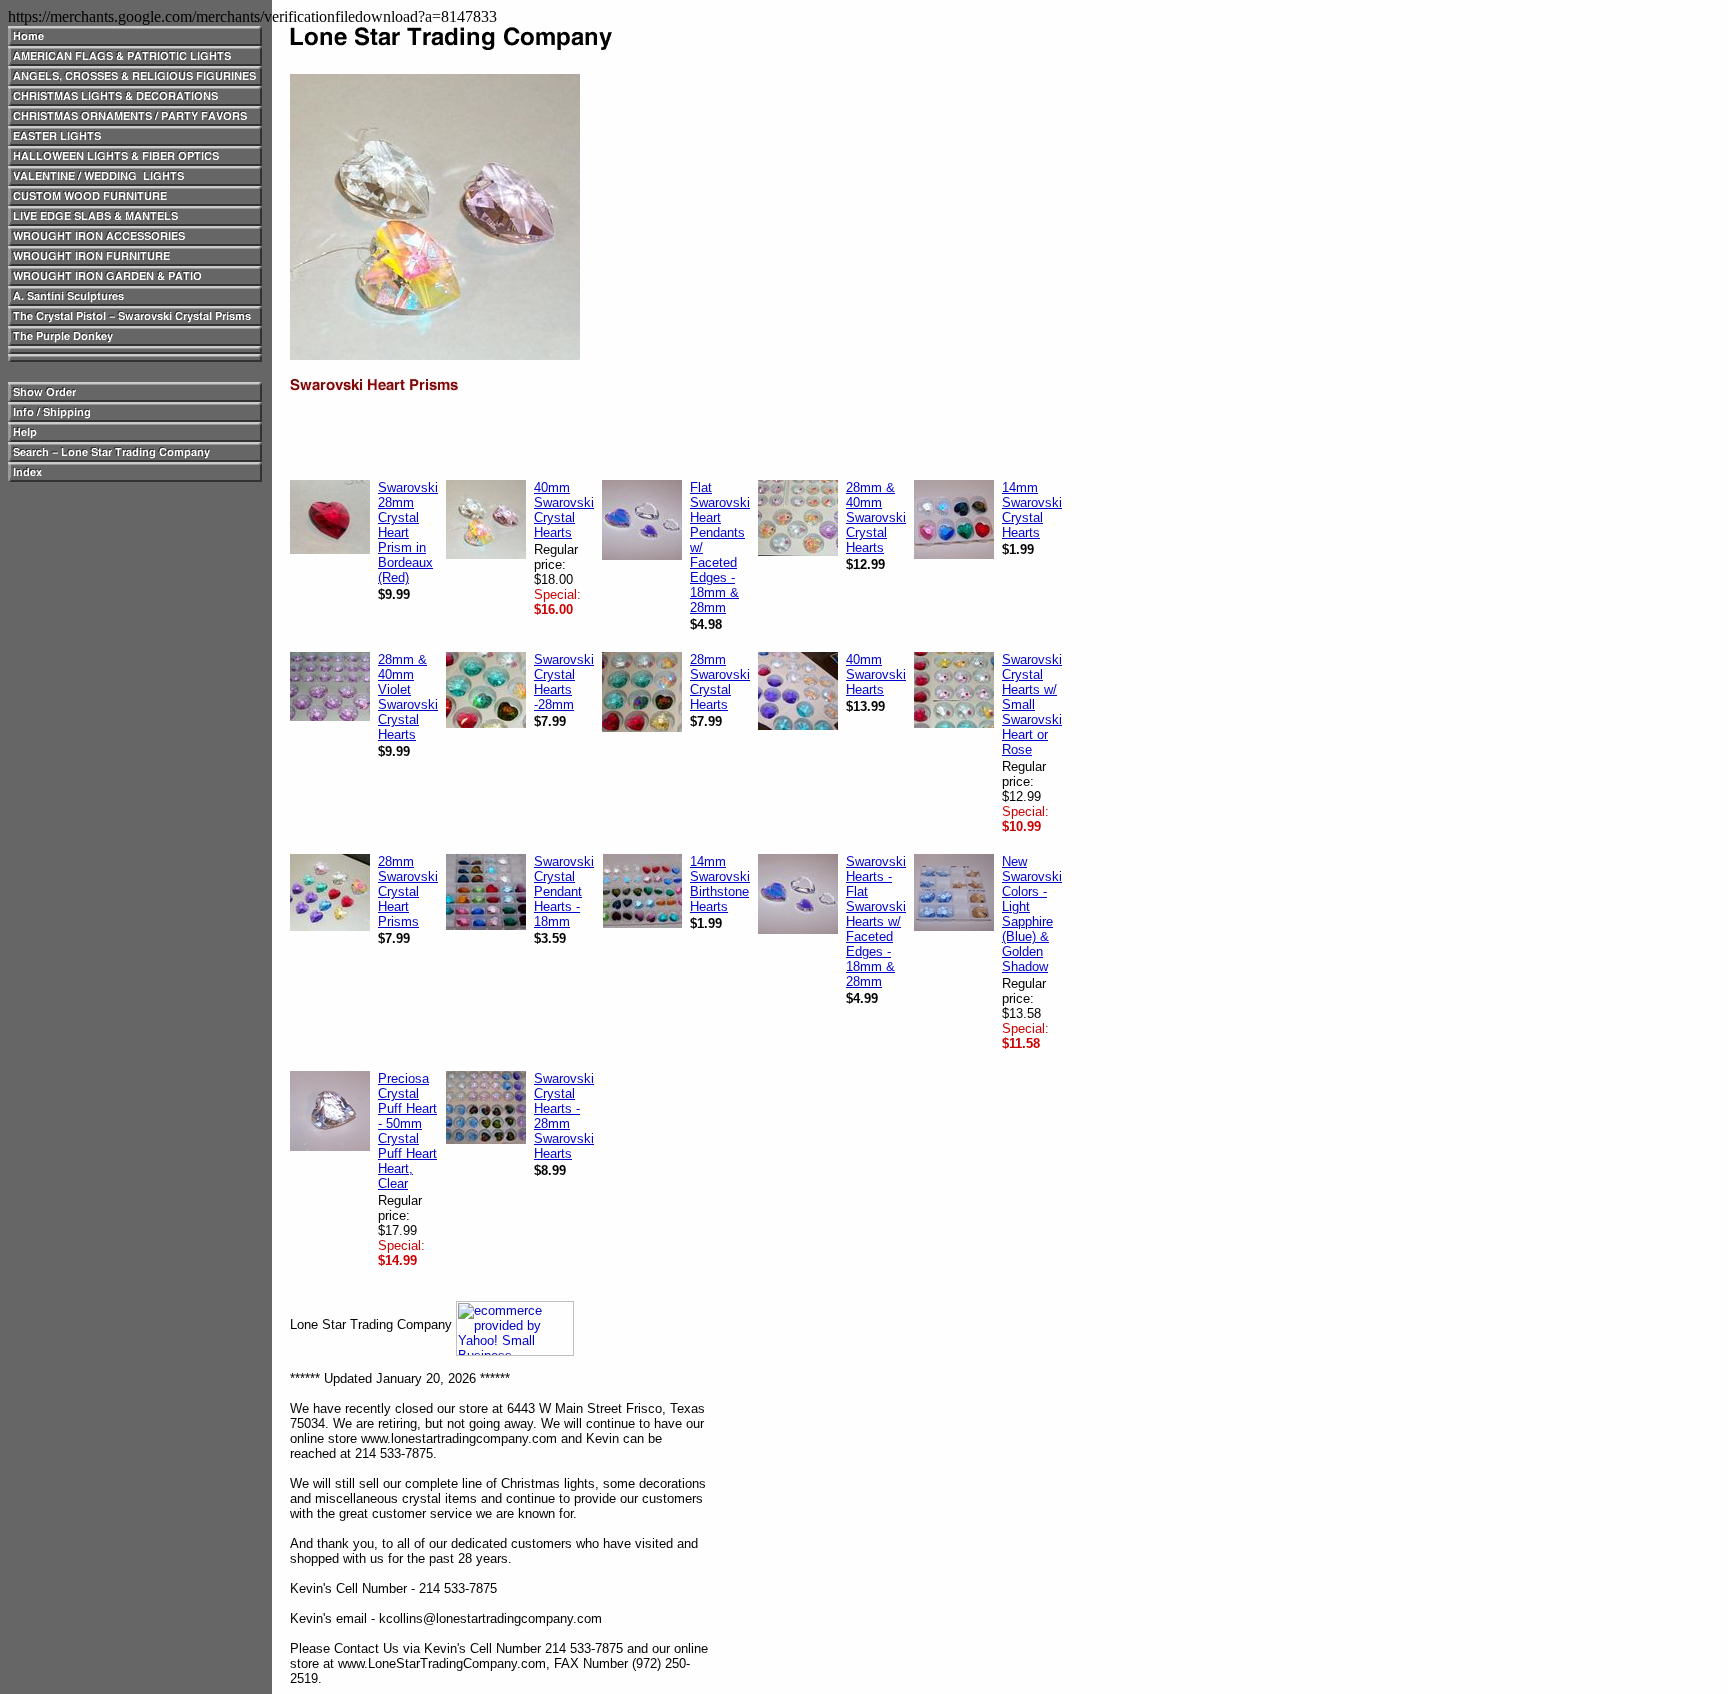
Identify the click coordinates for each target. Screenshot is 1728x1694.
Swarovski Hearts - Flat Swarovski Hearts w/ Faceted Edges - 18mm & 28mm (876, 921)
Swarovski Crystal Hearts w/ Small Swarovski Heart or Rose (1032, 704)
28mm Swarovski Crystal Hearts (720, 682)
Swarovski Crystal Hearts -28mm (564, 682)
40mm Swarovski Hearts (876, 674)
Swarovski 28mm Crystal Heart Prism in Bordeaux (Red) (408, 532)
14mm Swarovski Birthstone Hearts (720, 884)
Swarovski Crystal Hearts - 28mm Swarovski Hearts (564, 1116)
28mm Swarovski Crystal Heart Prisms (408, 891)
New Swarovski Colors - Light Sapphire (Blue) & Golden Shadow (1032, 914)
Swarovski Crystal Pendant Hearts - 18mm (564, 891)
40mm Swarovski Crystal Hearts (564, 510)
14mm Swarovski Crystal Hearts (1032, 510)
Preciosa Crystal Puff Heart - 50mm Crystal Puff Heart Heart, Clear (407, 1131)
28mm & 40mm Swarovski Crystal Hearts (876, 517)
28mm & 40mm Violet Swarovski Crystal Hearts (408, 697)
